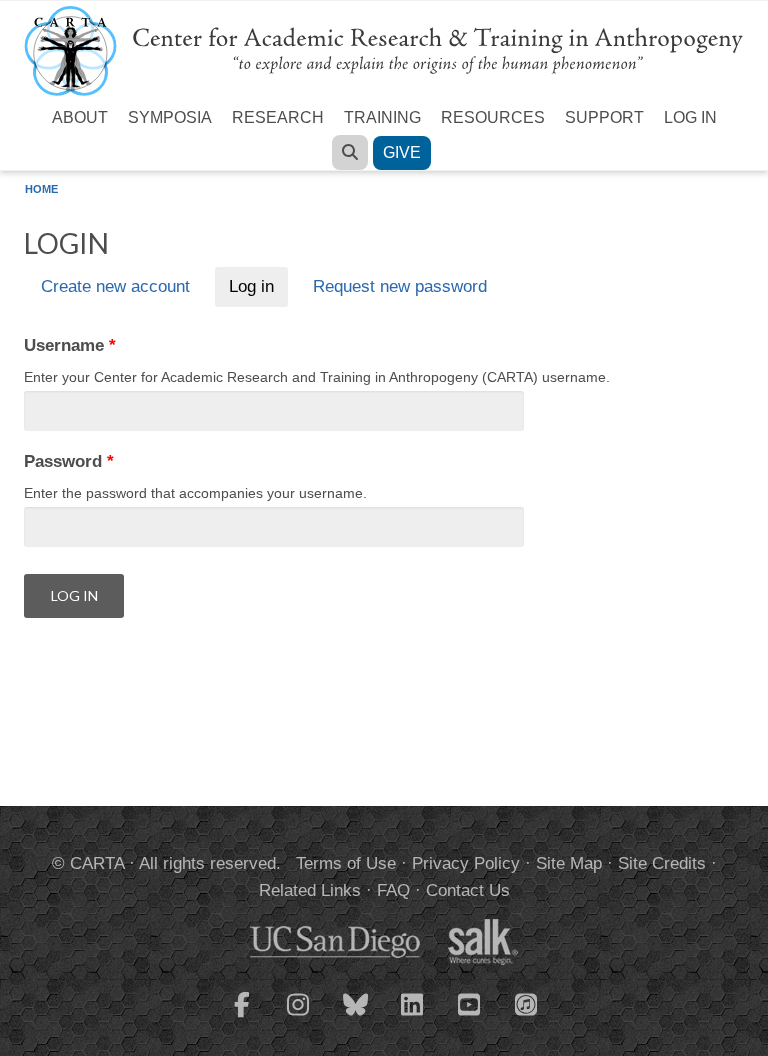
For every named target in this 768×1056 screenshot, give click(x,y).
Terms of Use (346, 863)
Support (604, 117)
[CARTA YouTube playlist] (470, 1017)
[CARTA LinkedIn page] (413, 1017)
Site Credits (662, 863)
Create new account (115, 287)
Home (41, 189)
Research (278, 117)
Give (402, 152)
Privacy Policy (466, 863)
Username (70, 345)
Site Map (569, 863)
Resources (493, 117)
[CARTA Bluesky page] (356, 1017)
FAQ (393, 890)
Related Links (310, 890)
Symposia (170, 117)
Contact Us (468, 890)
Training (382, 117)
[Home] (384, 49)
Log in (690, 117)
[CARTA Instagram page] (299, 1017)
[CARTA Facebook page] (242, 1017)
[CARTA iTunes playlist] (527, 1003)
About (80, 117)
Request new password (400, 287)
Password (69, 461)
